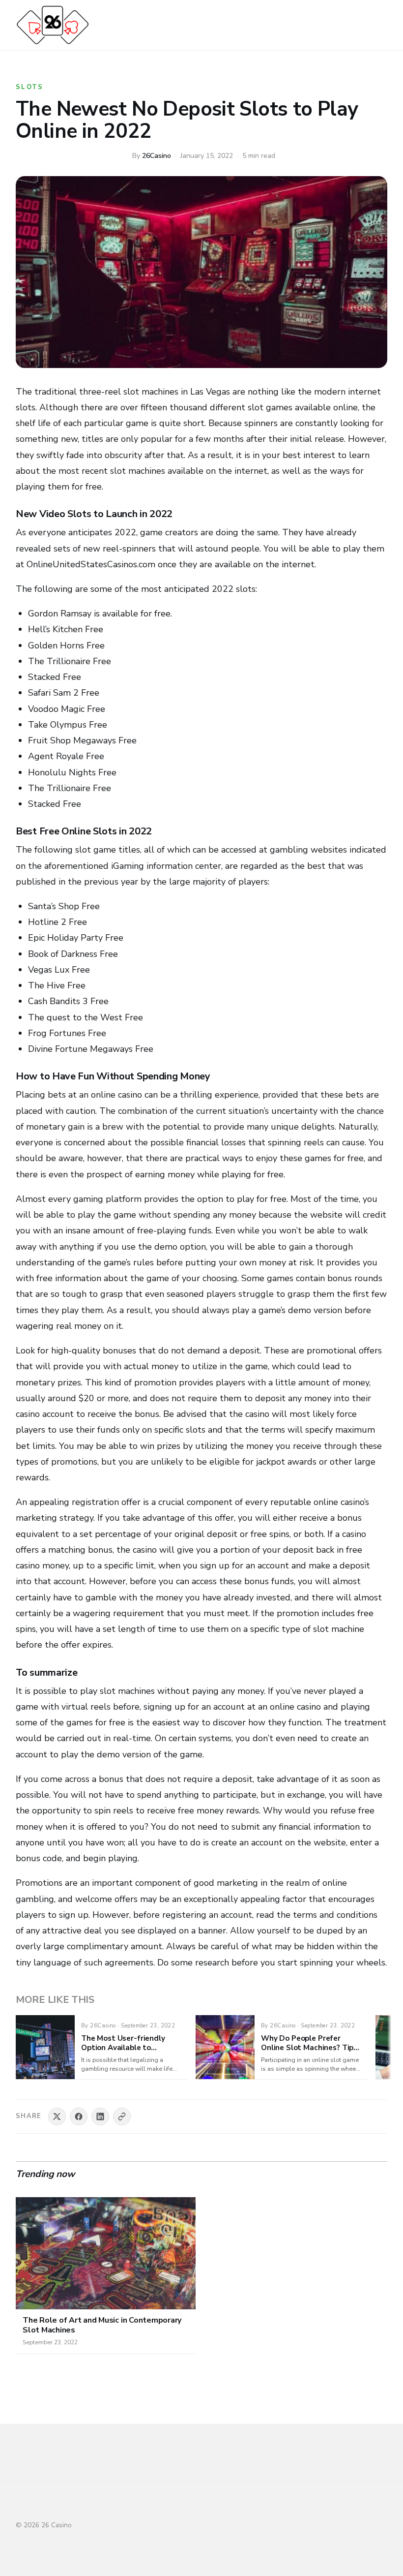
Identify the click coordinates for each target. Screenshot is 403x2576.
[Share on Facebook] (79, 2116)
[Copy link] (122, 2116)
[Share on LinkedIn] (100, 2116)
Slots (30, 87)
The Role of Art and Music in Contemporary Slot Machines (102, 2325)
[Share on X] (57, 2116)
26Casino (157, 156)
